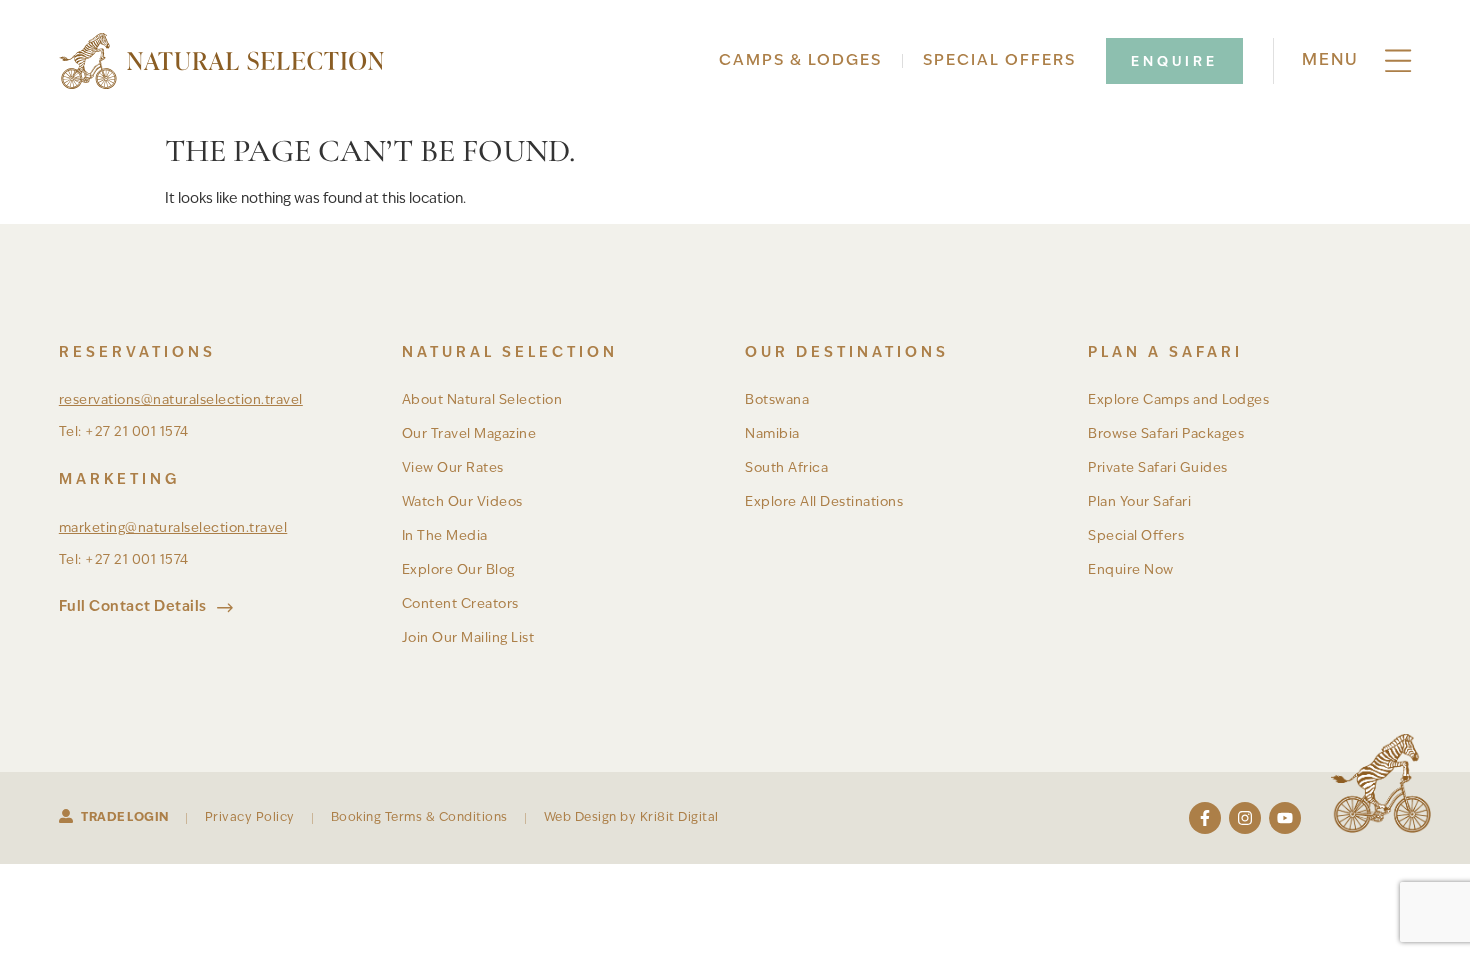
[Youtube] (1285, 818)
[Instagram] (1245, 818)
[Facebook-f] (1205, 818)
